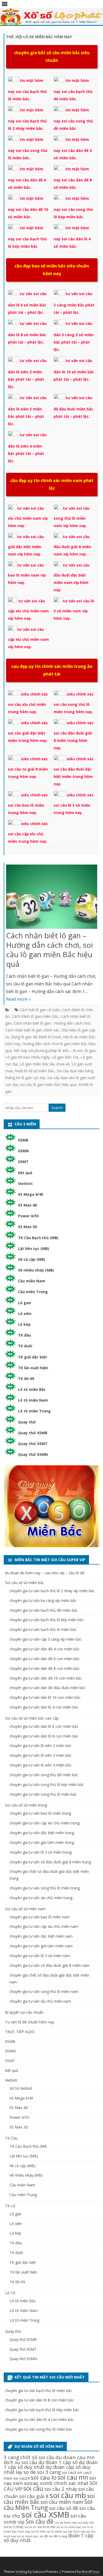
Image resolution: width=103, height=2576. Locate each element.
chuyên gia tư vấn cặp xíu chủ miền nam (44, 1926)
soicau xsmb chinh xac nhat (56, 2483)
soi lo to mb (46, 2527)
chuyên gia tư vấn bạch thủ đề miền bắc (44, 1610)
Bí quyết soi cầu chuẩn (24, 2012)
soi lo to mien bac (69, 2527)
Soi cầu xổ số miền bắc (25, 1583)
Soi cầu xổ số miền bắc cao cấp (32, 1718)
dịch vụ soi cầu (20, 2462)
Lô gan (24, 1303)
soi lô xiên (38, 2531)
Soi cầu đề (40, 2521)
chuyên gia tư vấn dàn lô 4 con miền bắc (44, 1707)
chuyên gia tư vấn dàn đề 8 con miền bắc (45, 1668)
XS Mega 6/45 (31, 1194)
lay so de (26, 2472)
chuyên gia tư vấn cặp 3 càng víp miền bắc (46, 1639)
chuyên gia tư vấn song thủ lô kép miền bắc (47, 1785)
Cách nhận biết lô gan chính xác (32, 1030)
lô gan (90, 1051)
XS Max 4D (28, 1205)
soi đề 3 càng (58, 2536)
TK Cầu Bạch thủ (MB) (38, 1238)
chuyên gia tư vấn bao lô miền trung (40, 1813)
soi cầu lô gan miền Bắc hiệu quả (48, 1084)
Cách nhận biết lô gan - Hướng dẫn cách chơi (52, 1023)
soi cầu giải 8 (34, 2496)
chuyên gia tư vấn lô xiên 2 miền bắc (41, 1746)
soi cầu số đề (64, 2508)
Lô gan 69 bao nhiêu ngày (27, 1057)
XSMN (23, 1151)
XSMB (23, 1140)
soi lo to (30, 2527)
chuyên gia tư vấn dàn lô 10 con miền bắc (45, 1697)
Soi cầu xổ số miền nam (25, 1909)
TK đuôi (25, 1346)
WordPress (91, 2572)
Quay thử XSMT (33, 1444)
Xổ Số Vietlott (21, 2088)
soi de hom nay (66, 2522)
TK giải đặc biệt (32, 1357)
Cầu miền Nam (32, 1281)
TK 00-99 (26, 1379)
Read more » (18, 999)
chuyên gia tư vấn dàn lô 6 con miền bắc (44, 1726)
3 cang (11, 2457)
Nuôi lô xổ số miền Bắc (35, 1071)
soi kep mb (86, 2522)
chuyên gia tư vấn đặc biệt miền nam (41, 1936)
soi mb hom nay (74, 2532)
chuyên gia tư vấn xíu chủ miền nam (40, 2001)
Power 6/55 (28, 1216)
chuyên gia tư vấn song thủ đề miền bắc (44, 1775)
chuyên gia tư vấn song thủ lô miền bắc (43, 1794)
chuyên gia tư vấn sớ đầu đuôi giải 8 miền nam (50, 1965)
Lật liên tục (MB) (34, 1249)
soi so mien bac (28, 2536)
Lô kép (24, 1324)
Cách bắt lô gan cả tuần (40, 1010)
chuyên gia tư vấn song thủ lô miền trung (45, 1888)
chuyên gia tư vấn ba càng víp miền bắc (43, 1600)
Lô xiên (25, 1314)
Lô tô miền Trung (34, 1411)
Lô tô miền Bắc (32, 1389)
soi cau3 (69, 2472)
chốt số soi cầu (37, 2457)
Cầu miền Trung (33, 1292)
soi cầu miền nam (62, 2502)
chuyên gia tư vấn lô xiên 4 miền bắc (41, 1765)
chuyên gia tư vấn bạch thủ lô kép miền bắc (47, 1620)
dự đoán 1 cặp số (58, 2462)
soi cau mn (73, 2477)
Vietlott (25, 1183)
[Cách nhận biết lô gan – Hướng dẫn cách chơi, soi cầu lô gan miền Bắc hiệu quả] (52, 898)
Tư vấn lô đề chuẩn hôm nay (30, 2022)
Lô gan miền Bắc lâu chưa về (45, 1064)
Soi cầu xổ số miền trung (26, 1805)
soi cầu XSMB (45, 2515)
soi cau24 (21, 2478)
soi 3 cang (49, 2472)
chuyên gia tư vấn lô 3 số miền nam (40, 1956)
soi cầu (33, 2488)
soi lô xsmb (54, 2532)
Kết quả (25, 1173)
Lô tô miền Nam (33, 1400)
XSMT (23, 1162)
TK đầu (24, 1335)
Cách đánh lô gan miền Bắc (35, 1016)
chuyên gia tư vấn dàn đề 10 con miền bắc (46, 1678)
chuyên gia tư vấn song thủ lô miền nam (44, 1991)
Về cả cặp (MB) (32, 1259)
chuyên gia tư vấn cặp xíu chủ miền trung (45, 1823)
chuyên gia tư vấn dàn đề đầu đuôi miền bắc (48, 1688)
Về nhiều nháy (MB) (36, 1270)
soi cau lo (44, 2477)
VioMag (21, 2572)
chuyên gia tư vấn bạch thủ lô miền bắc (43, 1629)
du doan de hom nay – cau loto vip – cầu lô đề (45, 1573)
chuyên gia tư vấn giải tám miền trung (42, 1842)
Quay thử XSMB (33, 1433)
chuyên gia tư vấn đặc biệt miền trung (42, 1833)
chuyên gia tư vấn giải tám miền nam (41, 1946)
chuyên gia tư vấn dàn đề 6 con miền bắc (45, 1659)
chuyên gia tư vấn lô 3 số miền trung (41, 1852)
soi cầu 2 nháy (61, 2489)
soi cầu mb (68, 2495)
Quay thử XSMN (33, 1454)
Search (57, 1108)
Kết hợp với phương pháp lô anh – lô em (48, 1051)
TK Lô (10, 2206)
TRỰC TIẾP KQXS (20, 2032)
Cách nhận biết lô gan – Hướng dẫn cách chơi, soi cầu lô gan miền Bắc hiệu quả (50, 949)
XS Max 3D (28, 1227)
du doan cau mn (75, 2457)
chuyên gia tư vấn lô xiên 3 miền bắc (41, 1755)
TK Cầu (11, 2138)
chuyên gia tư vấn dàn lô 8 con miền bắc (44, 1736)
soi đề (44, 2536)
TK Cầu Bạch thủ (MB (28, 2146)
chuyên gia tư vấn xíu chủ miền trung (41, 1898)
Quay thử (27, 1422)
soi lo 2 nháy (13, 2527)
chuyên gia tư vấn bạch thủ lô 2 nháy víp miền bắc (52, 1591)
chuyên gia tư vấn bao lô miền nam (40, 1917)
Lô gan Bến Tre (65, 1057)
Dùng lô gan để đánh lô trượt (36, 1037)
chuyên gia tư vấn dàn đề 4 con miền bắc (45, 1649)
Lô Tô (10, 2293)
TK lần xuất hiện (33, 1368)
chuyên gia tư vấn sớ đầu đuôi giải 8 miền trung (50, 1862)
